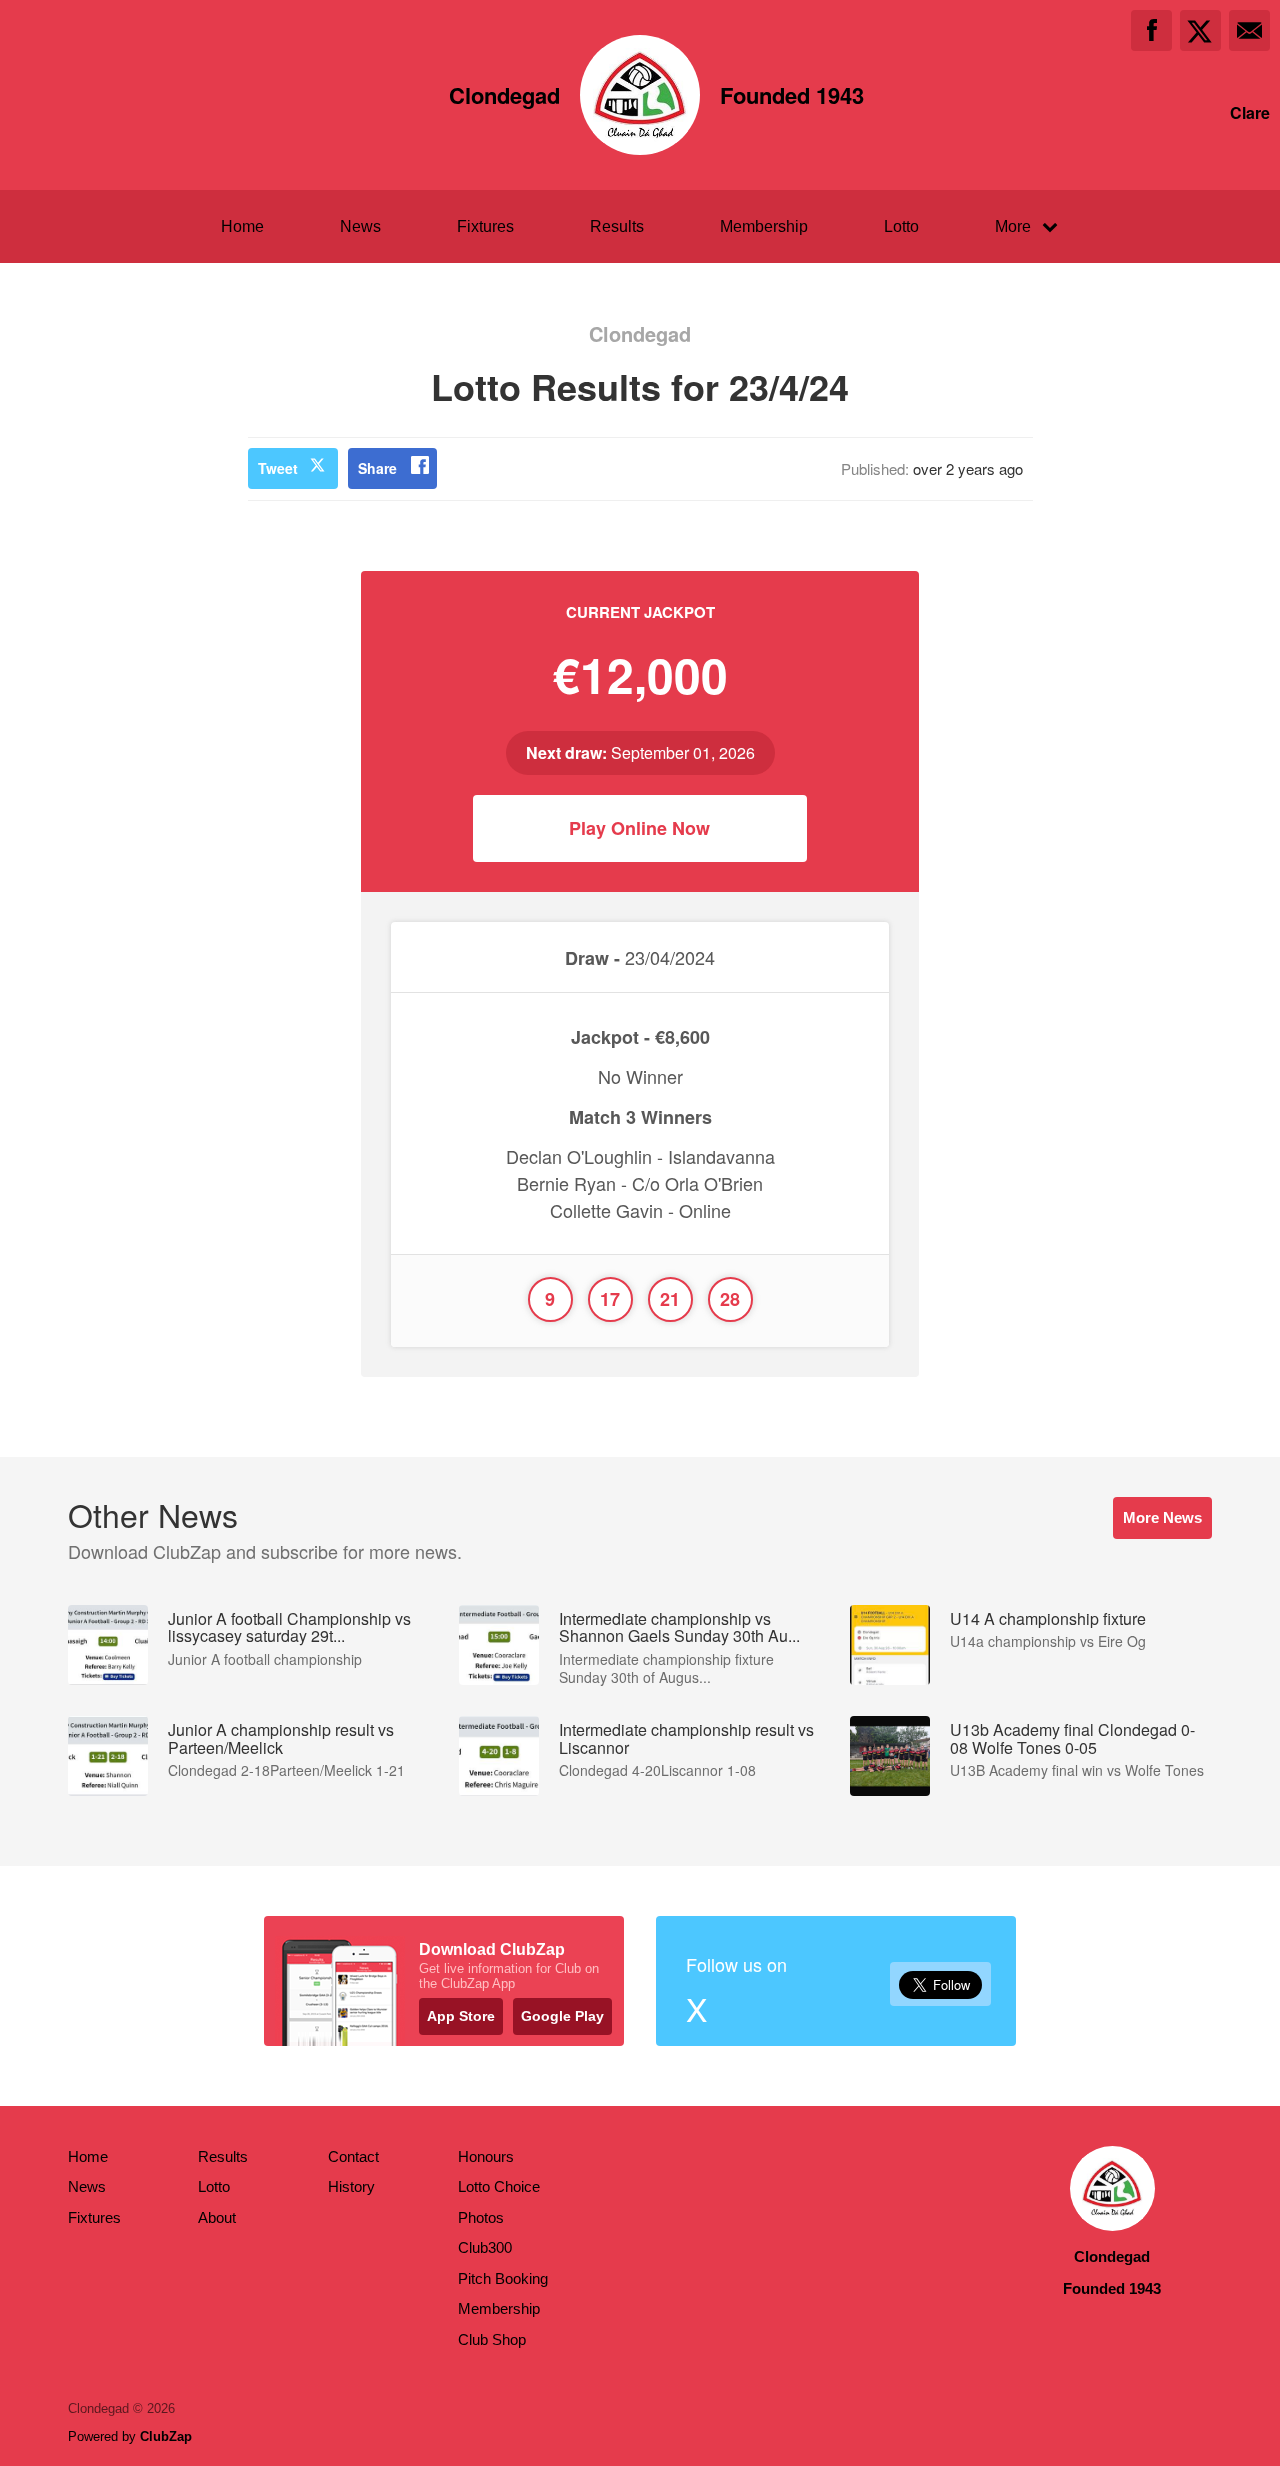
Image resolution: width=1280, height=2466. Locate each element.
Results (617, 226)
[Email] (1249, 30)
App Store (461, 2016)
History (351, 2186)
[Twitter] (1200, 30)
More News (1162, 1517)
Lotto (901, 226)
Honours (486, 2156)
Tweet (278, 468)
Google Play (562, 2016)
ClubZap (166, 2436)
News (360, 226)
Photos (481, 2217)
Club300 (485, 2247)
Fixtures (485, 226)
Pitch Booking (503, 2278)
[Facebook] (1151, 30)
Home (242, 226)
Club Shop (492, 2339)
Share (377, 468)
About (217, 2217)
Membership (764, 226)
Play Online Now (639, 828)
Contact (353, 2156)
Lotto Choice (499, 2186)
